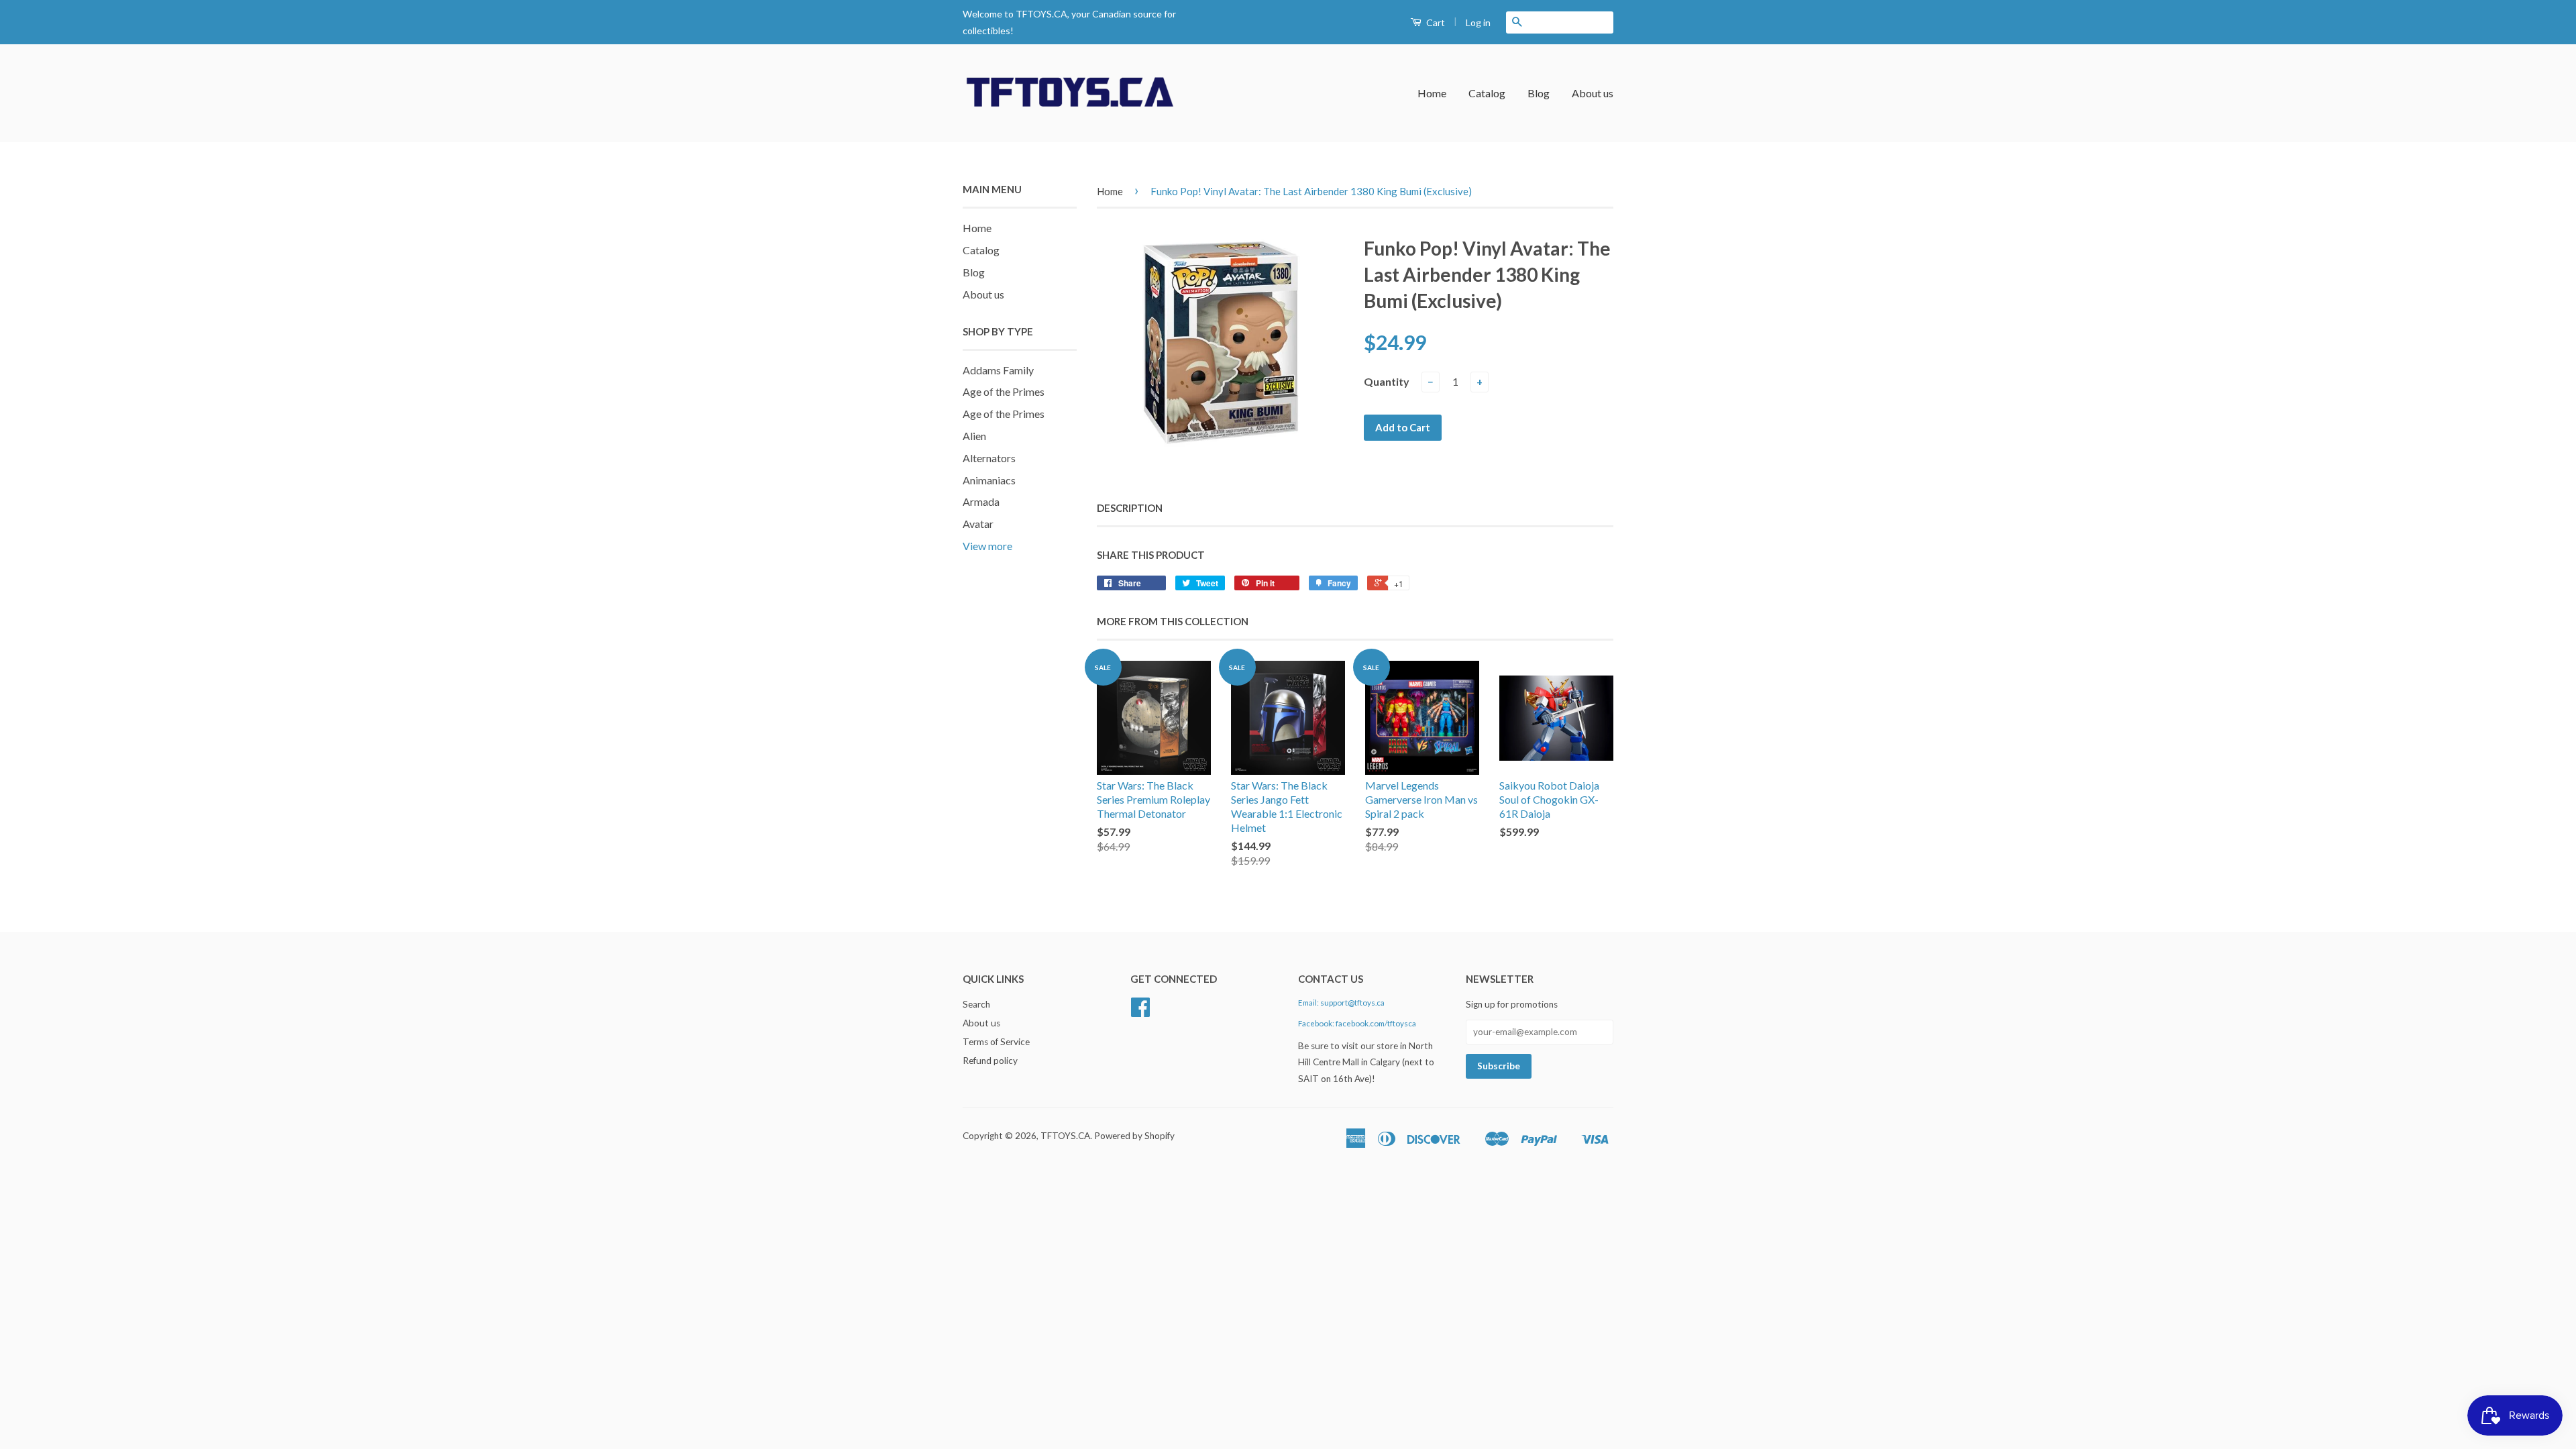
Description (1130, 508)
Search (976, 1004)
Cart (1435, 22)
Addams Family (998, 370)
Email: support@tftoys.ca (1341, 1003)
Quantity (1387, 381)
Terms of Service (996, 1042)
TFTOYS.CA (1065, 1136)
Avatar (978, 524)
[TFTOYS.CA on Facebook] (1140, 1012)
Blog (1539, 93)
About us (1593, 93)
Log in (1478, 22)
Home (1432, 93)
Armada (981, 501)
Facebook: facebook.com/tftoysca (1357, 1023)
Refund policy (990, 1061)
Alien (974, 436)
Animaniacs (989, 480)
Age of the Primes (1004, 391)
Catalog (1487, 93)
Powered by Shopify (1134, 1136)
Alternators (989, 458)
